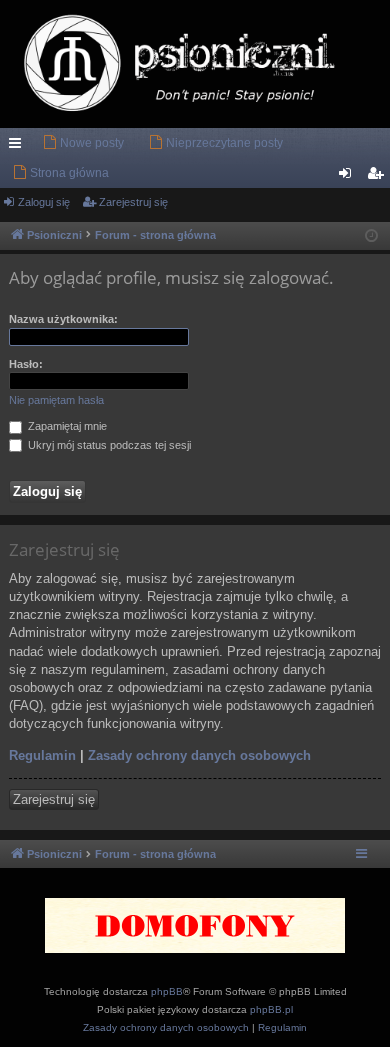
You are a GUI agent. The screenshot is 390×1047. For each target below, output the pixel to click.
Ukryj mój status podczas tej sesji (108, 445)
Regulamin (42, 755)
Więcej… (19, 147)
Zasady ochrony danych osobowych (199, 755)
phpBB (167, 991)
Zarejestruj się (133, 202)
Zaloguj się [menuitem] (349, 177)
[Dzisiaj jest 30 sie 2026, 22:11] (371, 236)
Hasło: (26, 364)
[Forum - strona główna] (195, 64)
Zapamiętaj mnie (66, 426)
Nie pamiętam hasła (56, 400)
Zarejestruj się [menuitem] (379, 177)
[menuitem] (83, 143)
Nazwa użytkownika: (63, 319)
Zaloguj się (44, 202)
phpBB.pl (271, 1009)
